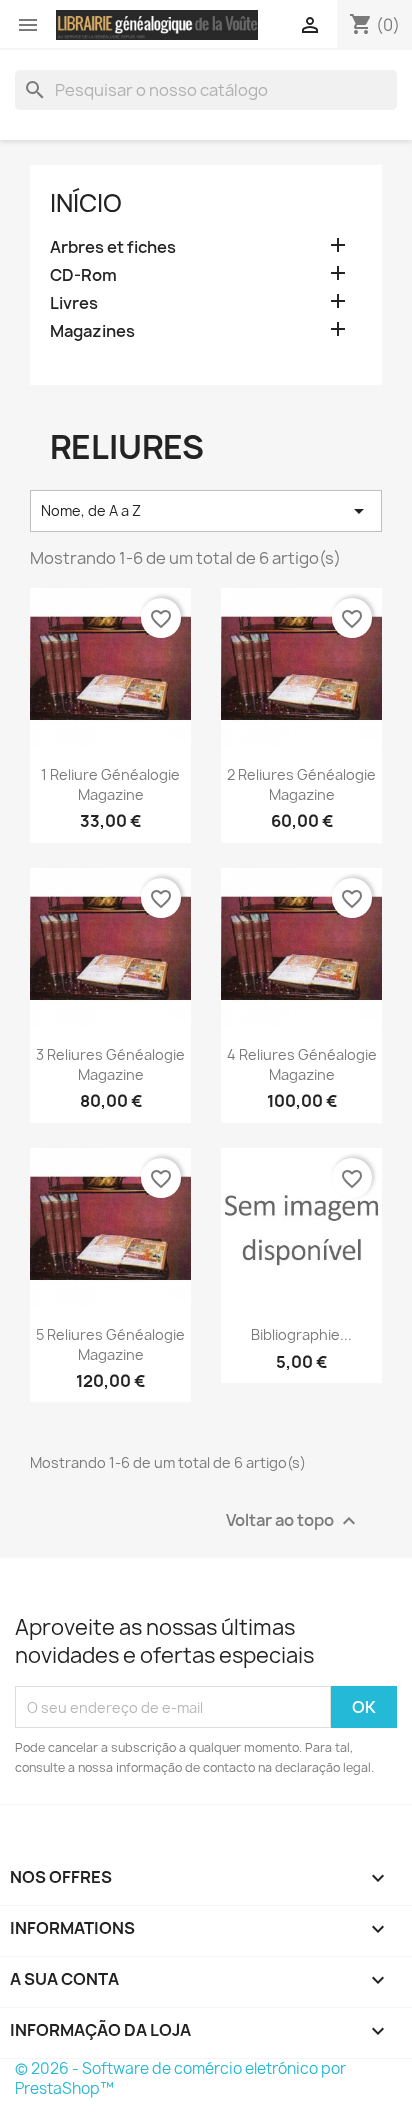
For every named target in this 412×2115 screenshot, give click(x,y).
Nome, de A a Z (206, 511)
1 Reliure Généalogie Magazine (110, 784)
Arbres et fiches (113, 247)
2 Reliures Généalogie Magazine (301, 784)
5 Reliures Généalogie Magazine (110, 1344)
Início (86, 203)
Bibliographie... (301, 1334)
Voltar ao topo (293, 1521)
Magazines (92, 331)
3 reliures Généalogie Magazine (110, 1064)
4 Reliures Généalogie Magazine (302, 1064)
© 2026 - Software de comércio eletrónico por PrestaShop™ (180, 2078)
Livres (74, 303)
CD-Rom (83, 275)
